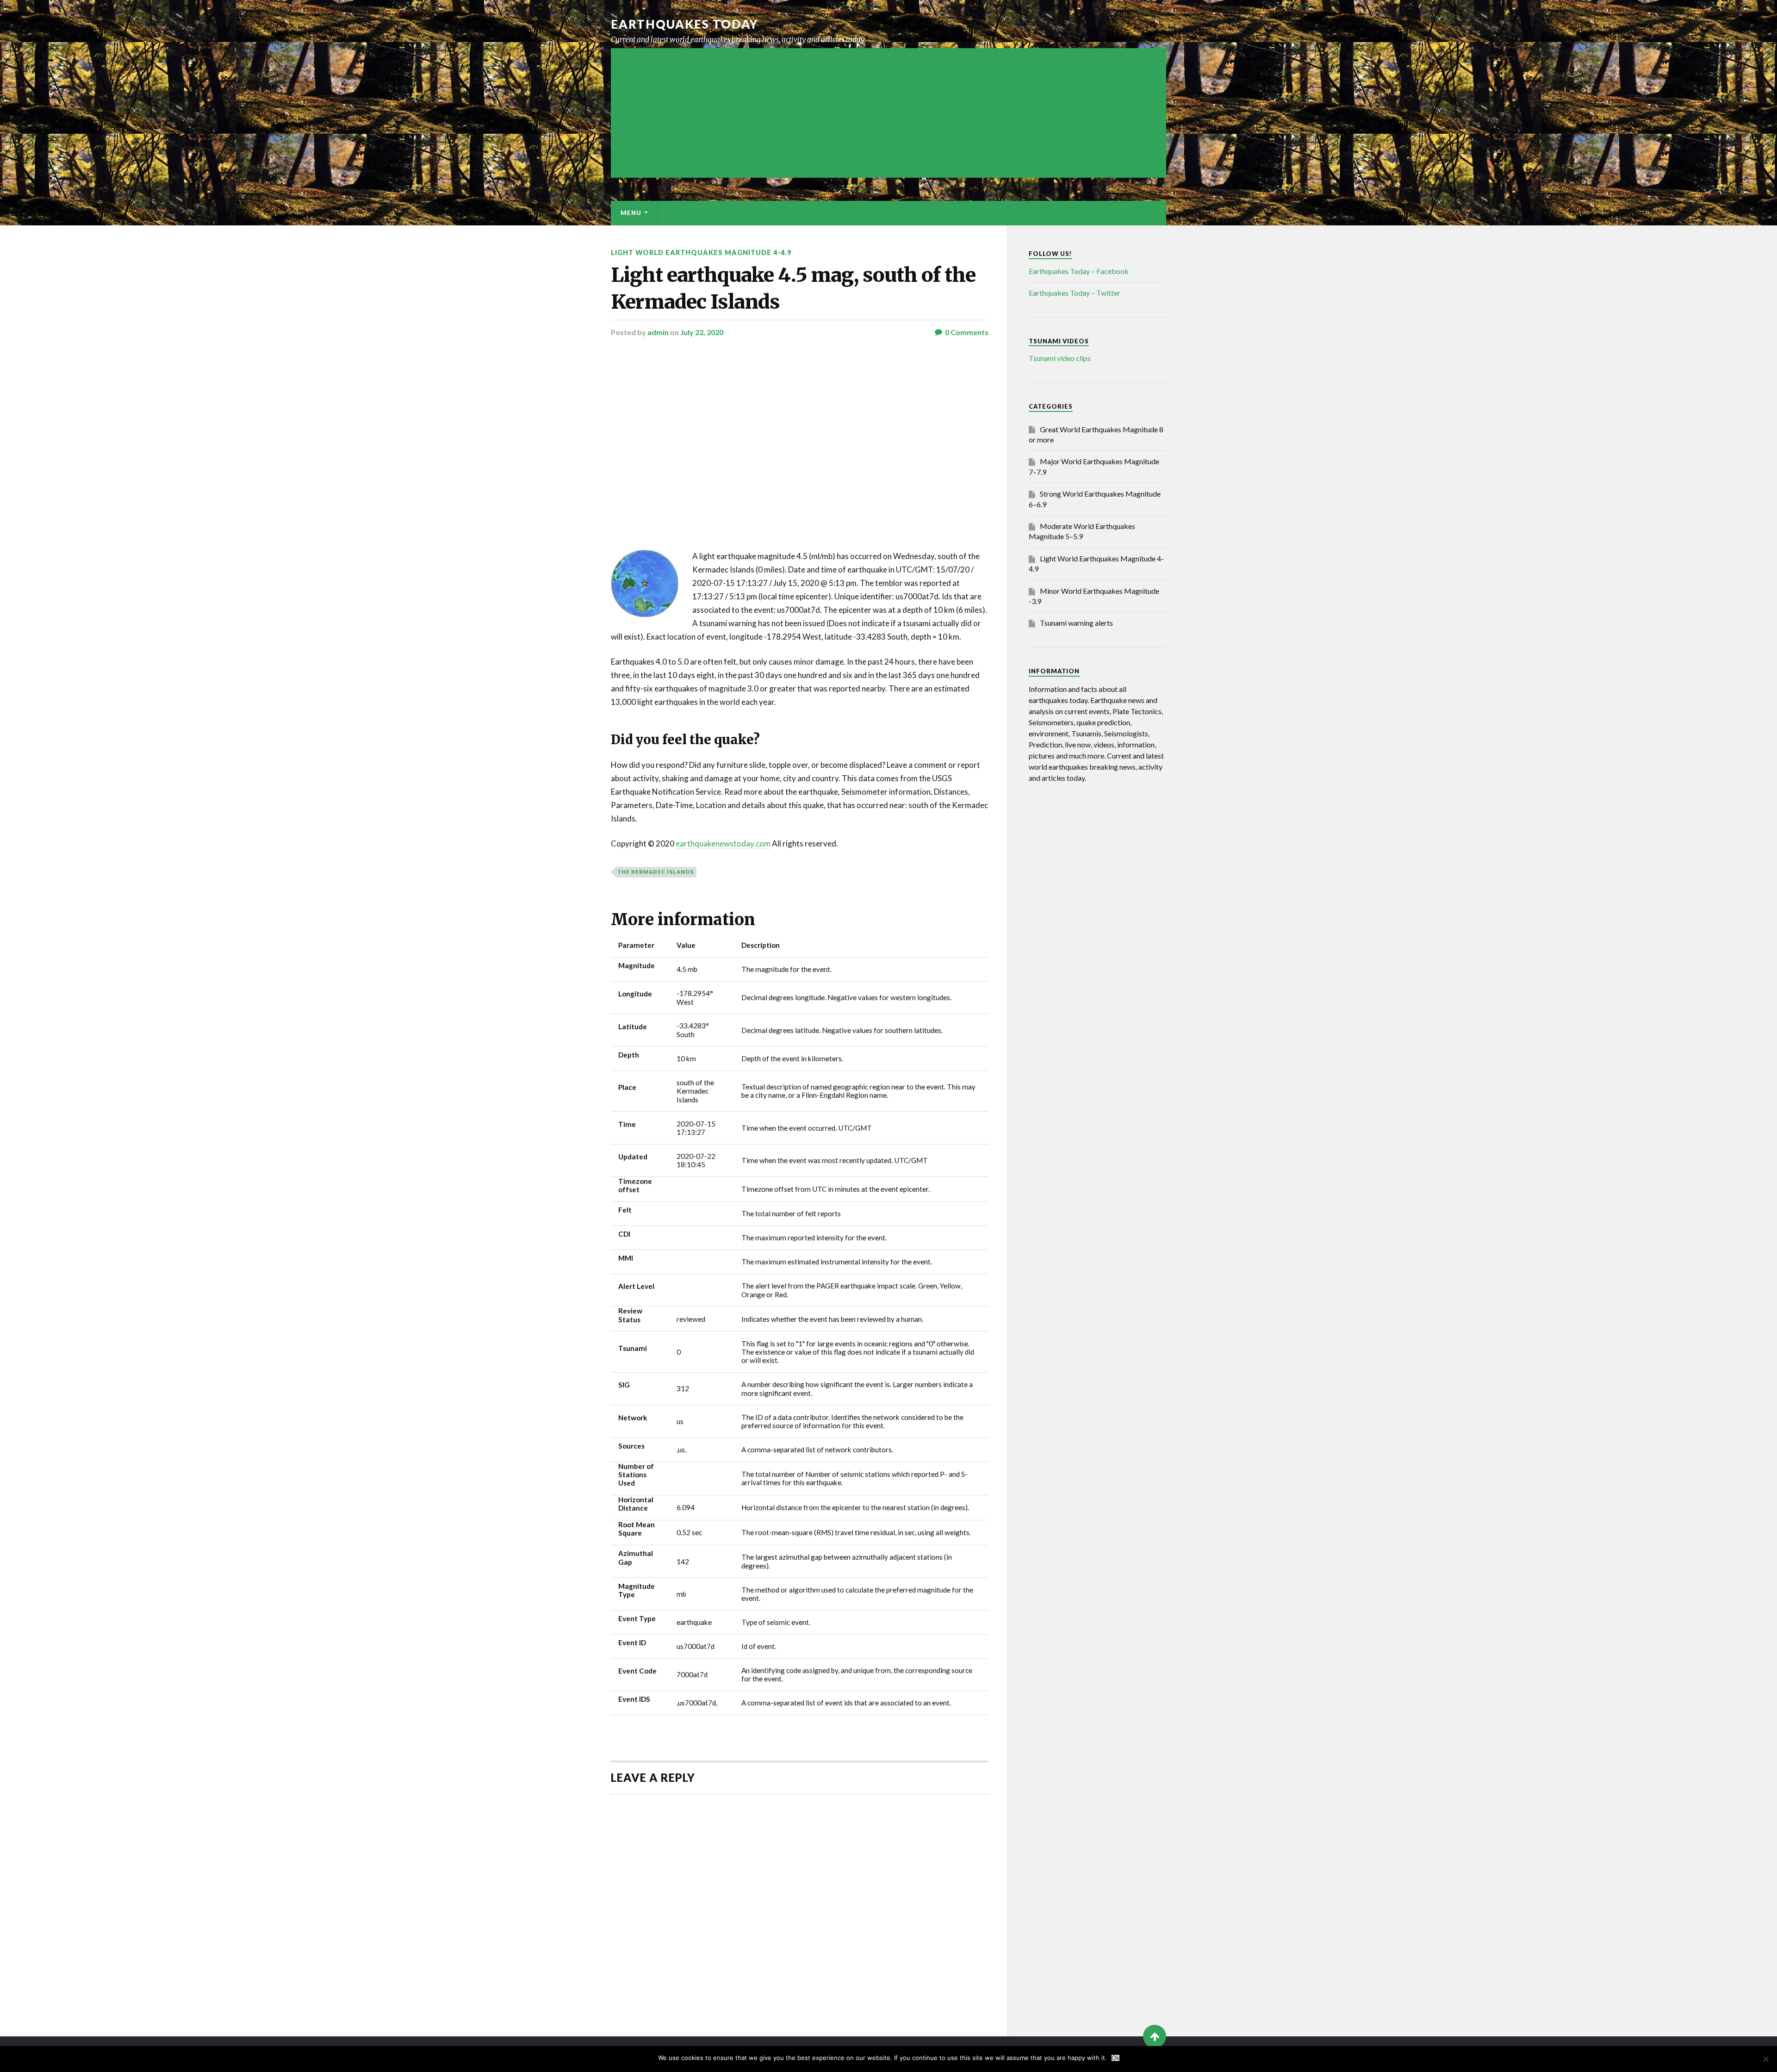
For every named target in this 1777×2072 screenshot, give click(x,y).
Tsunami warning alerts (1076, 623)
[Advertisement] (888, 113)
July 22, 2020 (702, 332)
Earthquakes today (685, 24)
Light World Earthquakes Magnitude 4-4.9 (701, 252)
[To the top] (1155, 2036)
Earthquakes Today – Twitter (1075, 293)
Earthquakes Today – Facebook (1079, 271)
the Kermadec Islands (656, 872)
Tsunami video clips (1060, 358)
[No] (1765, 2059)
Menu (631, 213)
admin (658, 332)
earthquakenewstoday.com (723, 843)
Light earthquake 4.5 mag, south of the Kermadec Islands (793, 288)
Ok (1115, 2058)
